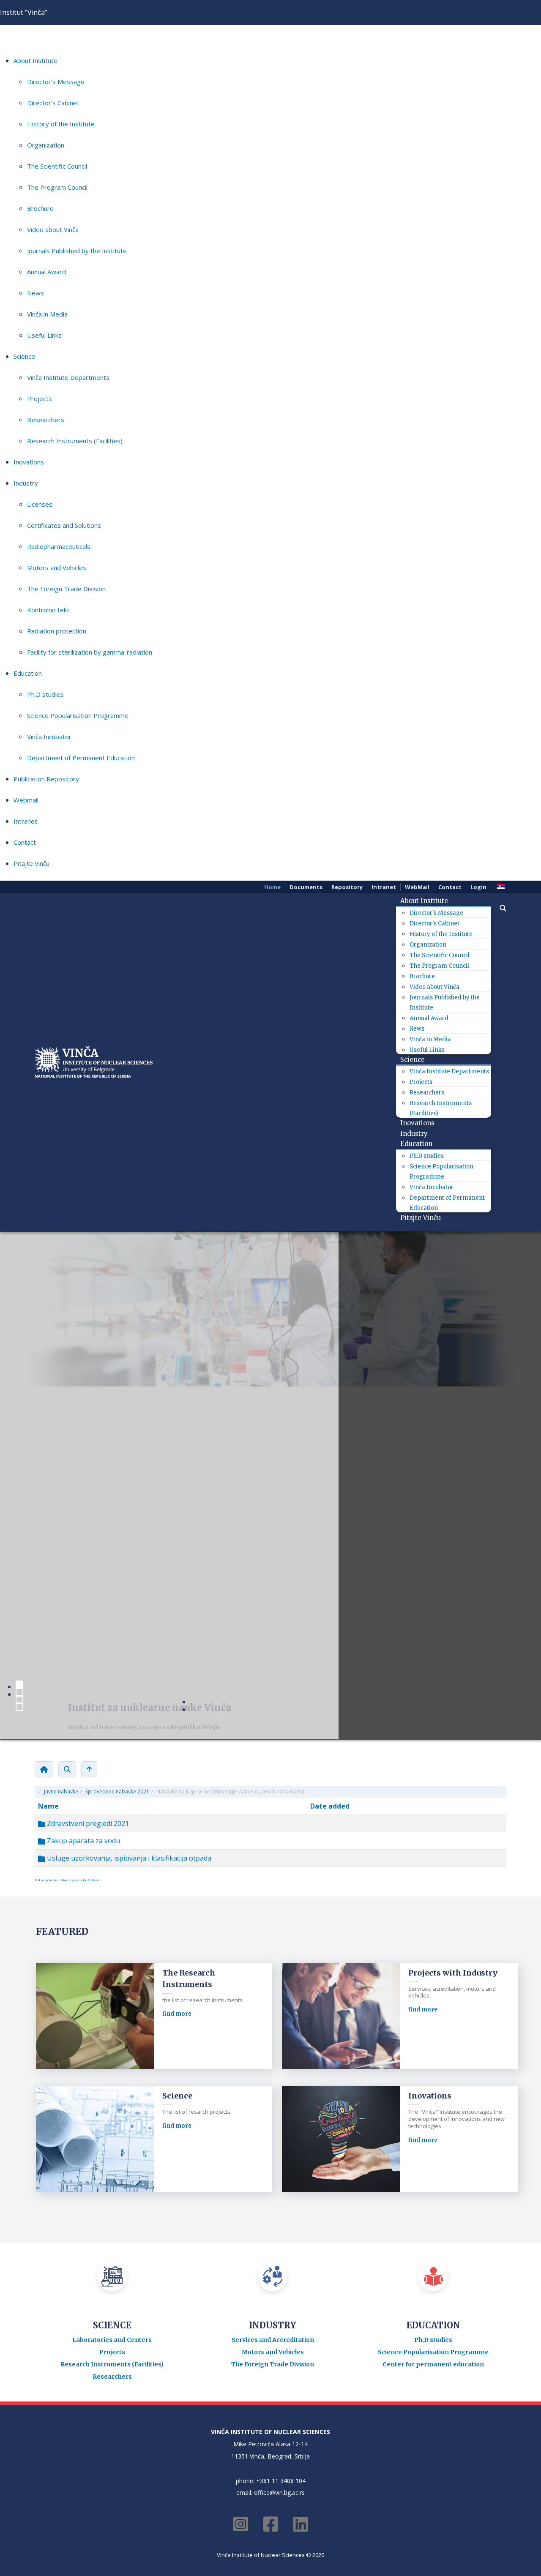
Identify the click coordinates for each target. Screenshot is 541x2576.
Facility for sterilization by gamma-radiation (90, 652)
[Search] (67, 1769)
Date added (330, 1806)
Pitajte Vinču (31, 863)
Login (478, 887)
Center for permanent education (433, 2364)
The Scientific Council (57, 166)
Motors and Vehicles (57, 568)
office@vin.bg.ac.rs (279, 2493)
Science (24, 356)
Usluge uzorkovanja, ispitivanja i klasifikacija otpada (128, 1858)
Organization (46, 145)
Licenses (40, 504)
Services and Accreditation (273, 2340)
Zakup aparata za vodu (83, 1841)
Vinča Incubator (49, 737)
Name (48, 1806)
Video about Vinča (53, 229)
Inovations (29, 462)
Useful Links (44, 335)
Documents (306, 887)
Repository (347, 887)
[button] (499, 908)
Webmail (26, 800)
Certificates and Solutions (64, 525)
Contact (25, 842)
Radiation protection (57, 631)
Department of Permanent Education (81, 758)
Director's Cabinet (53, 103)
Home (272, 887)
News (36, 293)
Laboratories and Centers (112, 2340)
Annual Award (46, 272)
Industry (26, 483)
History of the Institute (61, 124)
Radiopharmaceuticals (59, 546)
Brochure (40, 208)
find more (177, 2014)
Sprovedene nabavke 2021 (117, 1791)
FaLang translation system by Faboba (67, 1880)
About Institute (36, 60)
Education (28, 673)
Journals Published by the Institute (77, 251)
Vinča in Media (47, 314)
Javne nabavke (61, 1791)
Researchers (46, 420)
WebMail (417, 887)
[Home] (44, 1769)
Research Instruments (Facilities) (75, 441)
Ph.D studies (45, 694)
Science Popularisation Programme (78, 715)
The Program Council (57, 187)
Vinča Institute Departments (68, 377)
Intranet (25, 821)
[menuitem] (427, 901)
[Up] (89, 1769)
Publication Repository (46, 779)
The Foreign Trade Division (66, 589)
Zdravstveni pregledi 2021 (87, 1823)
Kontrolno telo (48, 610)
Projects (40, 398)
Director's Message (56, 82)
